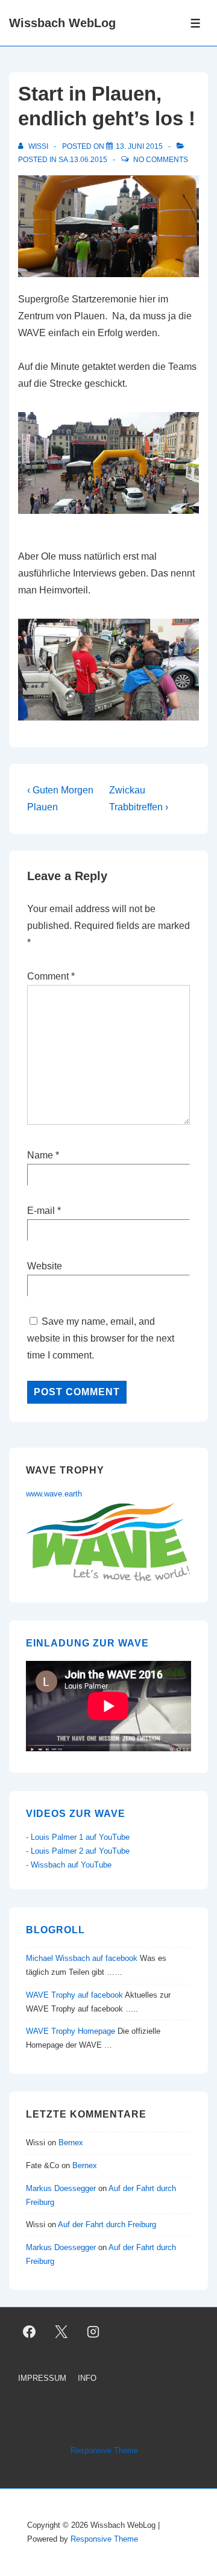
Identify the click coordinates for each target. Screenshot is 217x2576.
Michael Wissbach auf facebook (82, 1958)
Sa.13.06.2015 (83, 160)
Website (45, 1266)
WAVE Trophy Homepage (71, 2031)
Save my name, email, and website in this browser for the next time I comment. (101, 1338)
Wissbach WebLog (62, 23)
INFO (87, 2378)
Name (40, 1155)
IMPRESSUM (42, 2378)
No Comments (161, 160)
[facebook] (30, 2332)
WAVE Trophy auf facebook (74, 1995)
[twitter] (61, 2332)
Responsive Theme (104, 2450)
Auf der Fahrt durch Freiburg (107, 2224)
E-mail (41, 1211)
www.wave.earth (54, 1494)
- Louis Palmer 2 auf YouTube (78, 1851)
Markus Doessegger (61, 2188)
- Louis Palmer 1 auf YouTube (78, 1837)
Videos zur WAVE (76, 1814)
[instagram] (93, 2332)
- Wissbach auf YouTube (69, 1865)
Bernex (72, 2143)
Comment (51, 976)
